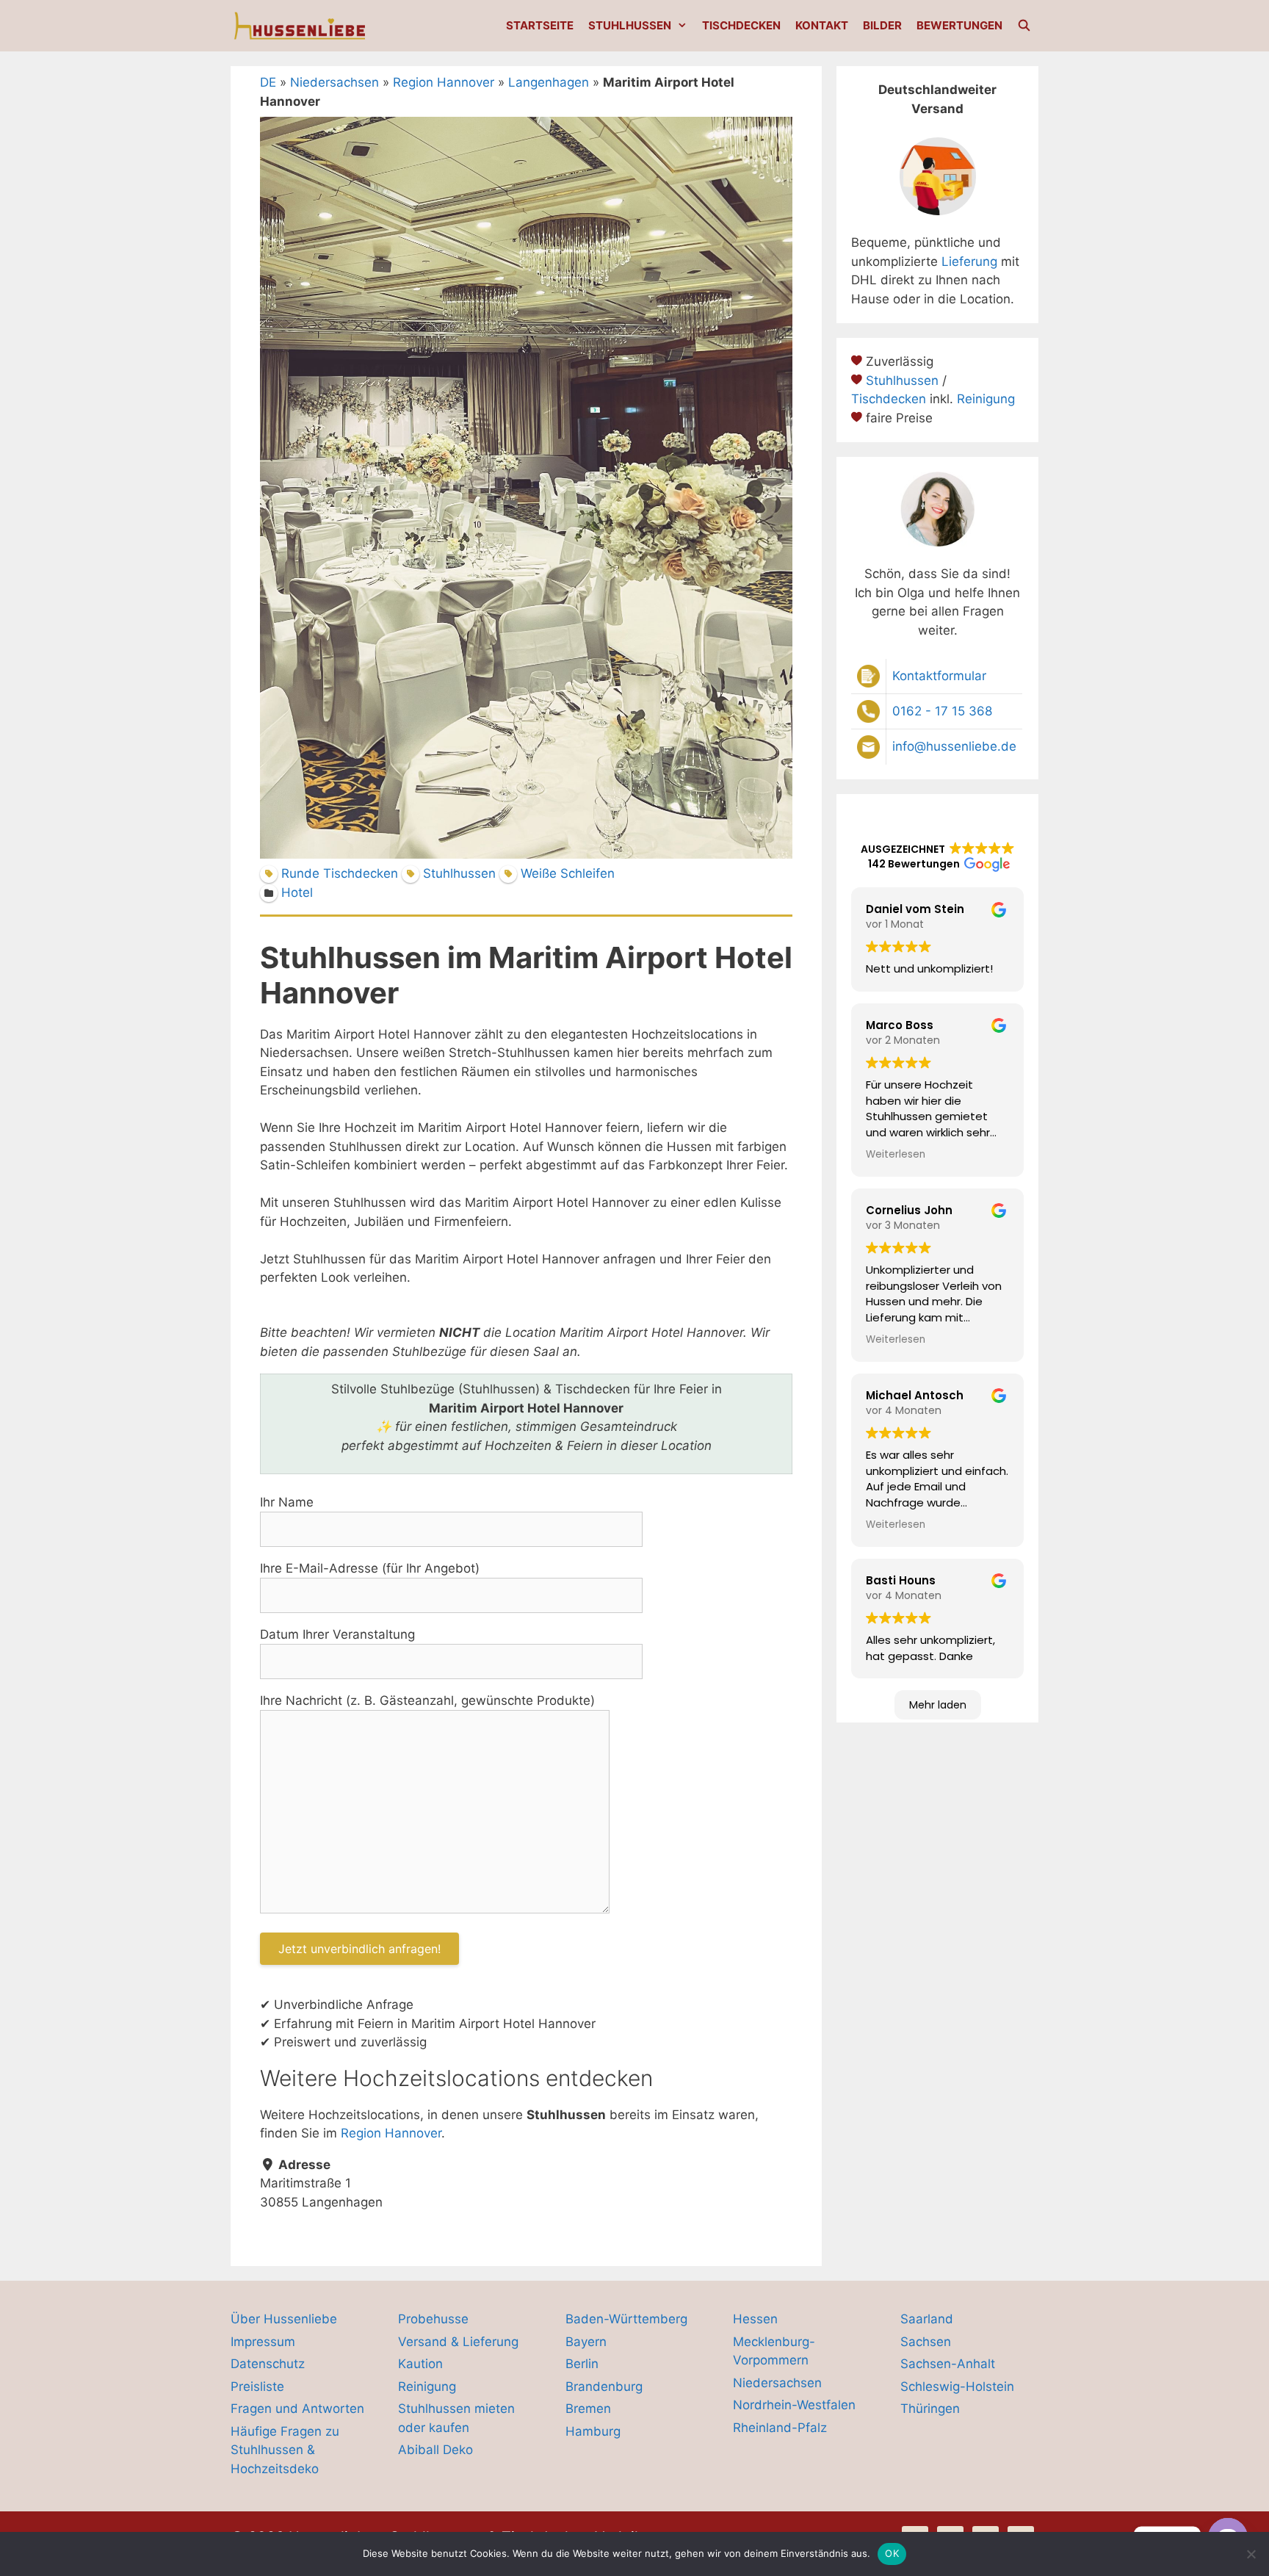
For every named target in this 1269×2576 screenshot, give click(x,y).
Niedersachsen (335, 82)
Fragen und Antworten (297, 2409)
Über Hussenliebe (284, 2319)
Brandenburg (604, 2386)
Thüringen (930, 2409)
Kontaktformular (939, 676)
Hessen (755, 2319)
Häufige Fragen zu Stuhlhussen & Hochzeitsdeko (285, 2450)
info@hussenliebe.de (954, 746)
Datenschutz (268, 2364)
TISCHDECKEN (741, 25)
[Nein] (1251, 2554)
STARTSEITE (540, 25)
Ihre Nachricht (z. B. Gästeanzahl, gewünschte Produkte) (427, 1700)
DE (268, 82)
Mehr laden (938, 1705)
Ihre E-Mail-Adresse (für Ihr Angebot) (370, 1568)
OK (892, 2553)
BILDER (882, 25)
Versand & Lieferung (458, 2342)
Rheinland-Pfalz (780, 2428)
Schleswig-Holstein (957, 2386)
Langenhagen (549, 82)
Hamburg (593, 2431)
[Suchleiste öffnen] (1024, 26)
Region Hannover (444, 82)
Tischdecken (889, 399)
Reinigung (986, 399)
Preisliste (257, 2386)
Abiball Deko (435, 2450)
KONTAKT (822, 25)
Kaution (420, 2364)
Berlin (582, 2364)
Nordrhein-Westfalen (794, 2405)
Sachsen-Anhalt (948, 2364)
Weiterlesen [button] (896, 1154)
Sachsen (926, 2342)
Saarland (927, 2319)
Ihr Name (287, 1502)
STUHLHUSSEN (630, 25)
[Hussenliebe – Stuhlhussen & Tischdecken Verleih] (301, 26)
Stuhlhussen (902, 380)
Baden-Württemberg (626, 2319)
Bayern (586, 2342)
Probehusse (433, 2319)
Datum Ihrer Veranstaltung (337, 1634)
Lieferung (969, 261)
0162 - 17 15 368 (942, 711)
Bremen (588, 2409)
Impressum (263, 2342)
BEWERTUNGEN (959, 25)
